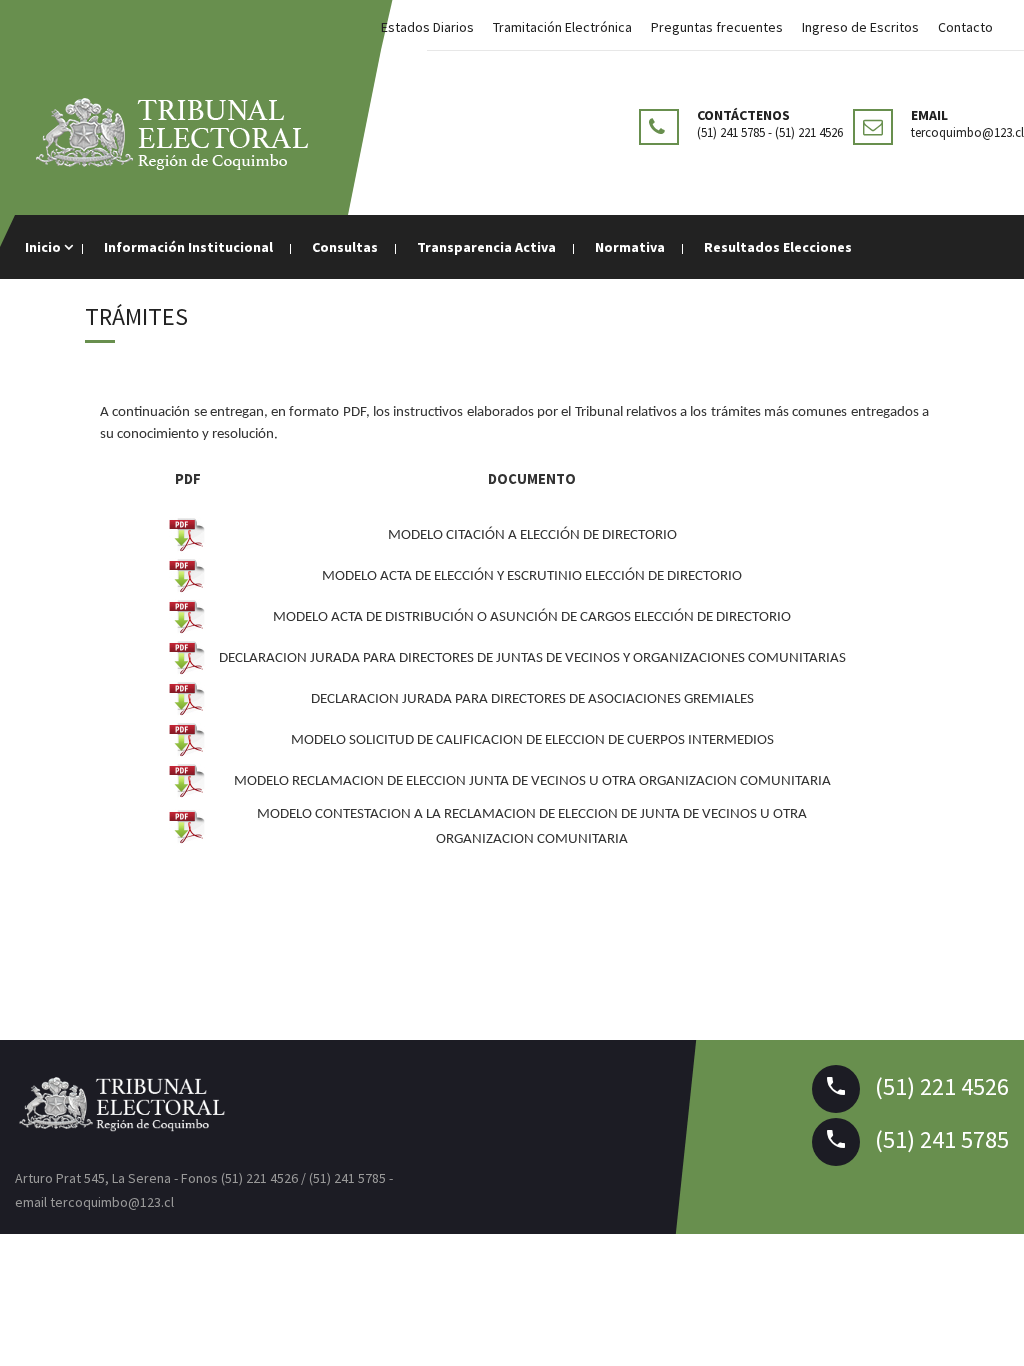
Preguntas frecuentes (717, 27)
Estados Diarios (427, 27)
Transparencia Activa (486, 247)
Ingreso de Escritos (860, 27)
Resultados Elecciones (778, 247)
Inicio (44, 247)
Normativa (630, 247)
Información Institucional (188, 247)
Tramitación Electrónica (562, 27)
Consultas (345, 247)
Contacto (965, 27)
